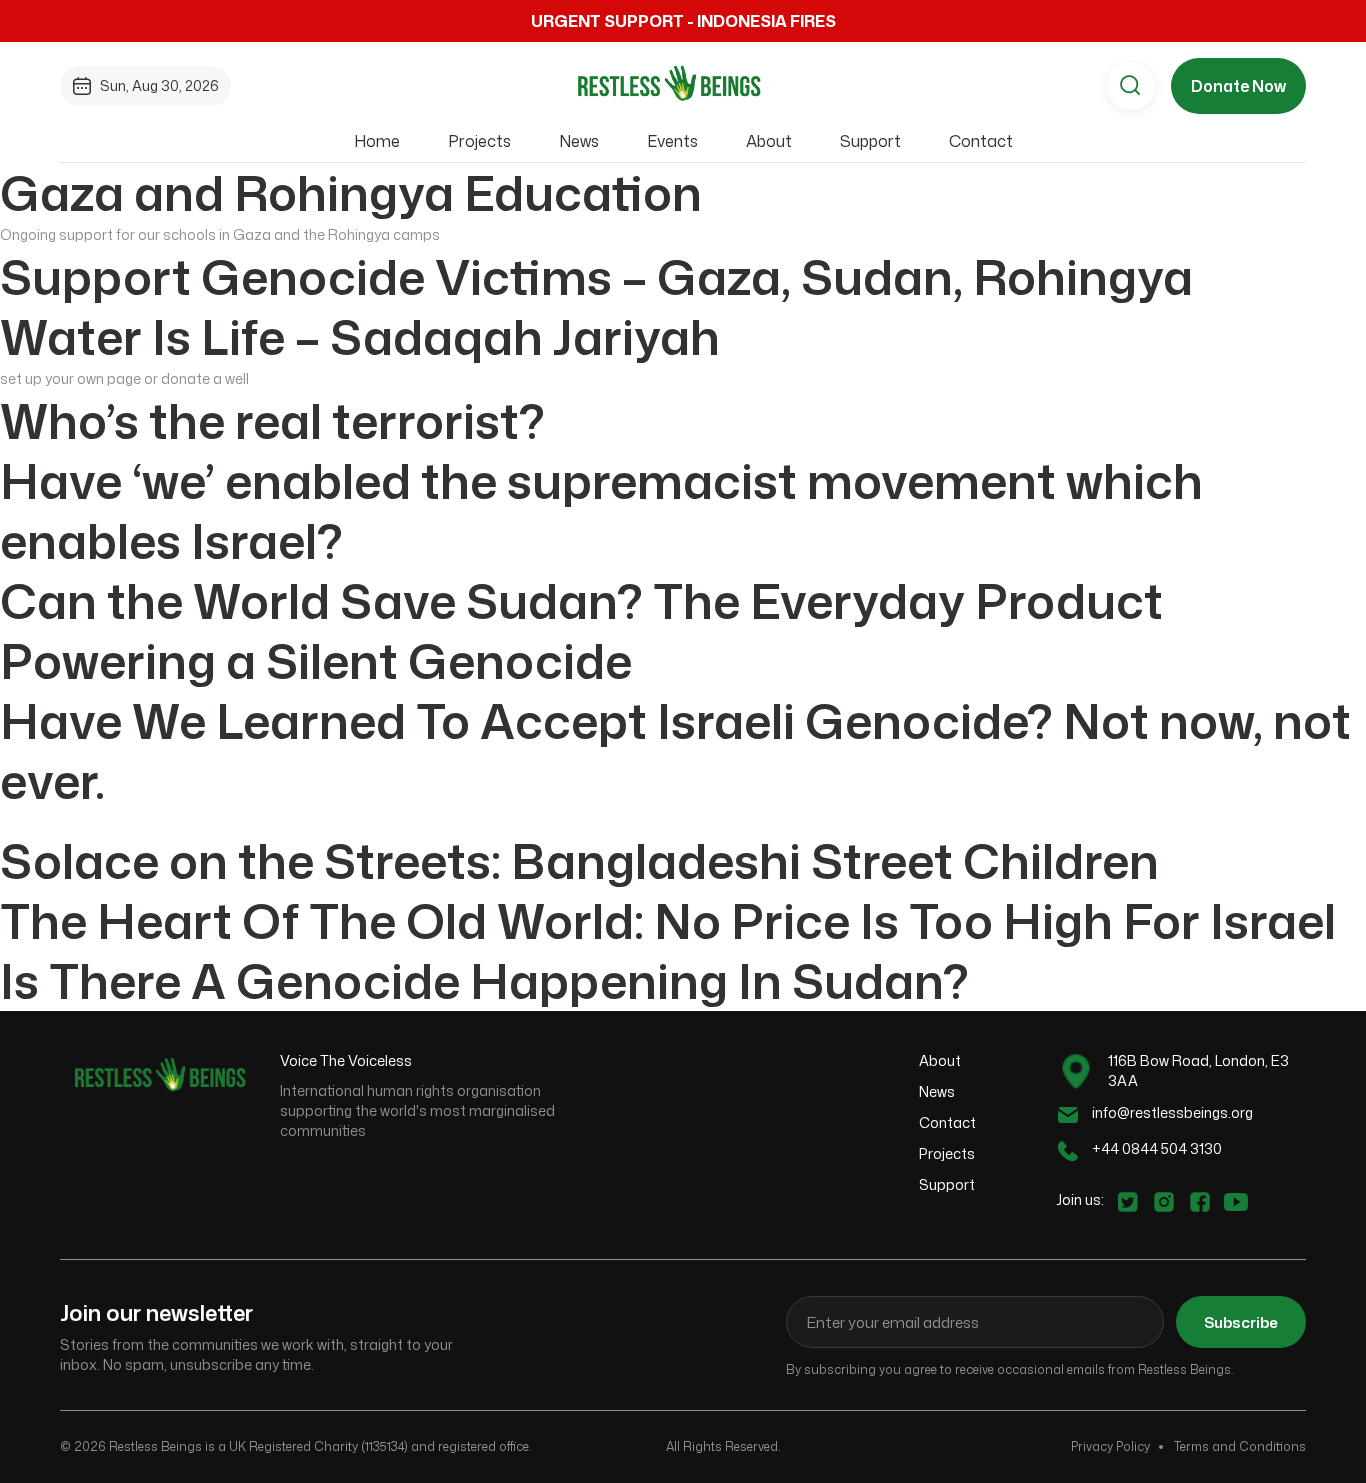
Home (377, 141)
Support (870, 141)
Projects (479, 141)
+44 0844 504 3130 (1157, 1148)
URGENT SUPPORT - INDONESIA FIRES (683, 21)
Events (672, 141)
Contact (981, 141)
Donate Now (1238, 86)
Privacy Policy (1110, 1446)
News (579, 141)
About (769, 141)
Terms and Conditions (1240, 1446)
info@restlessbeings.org (1172, 1112)
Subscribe (1241, 1322)
